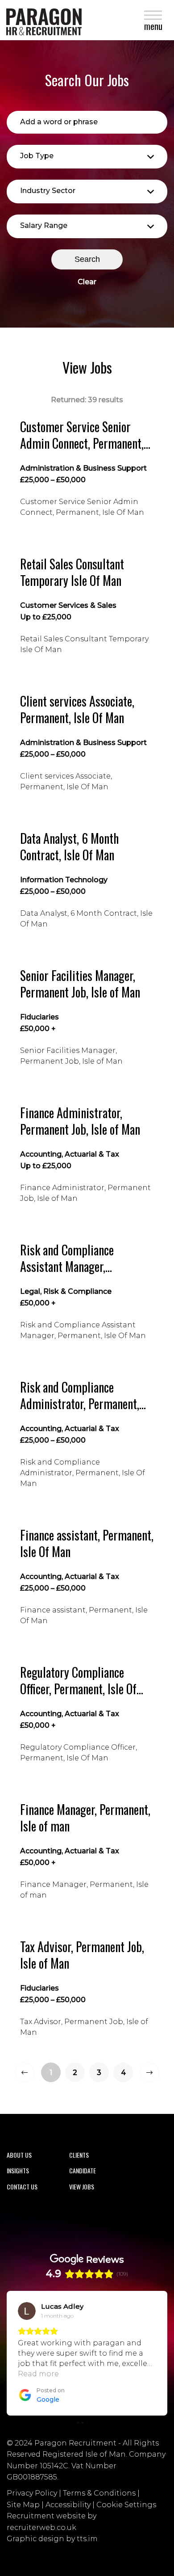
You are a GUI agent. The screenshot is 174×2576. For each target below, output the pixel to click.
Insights (18, 2170)
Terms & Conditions (99, 2493)
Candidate (83, 2170)
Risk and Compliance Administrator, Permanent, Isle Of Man (80, 1395)
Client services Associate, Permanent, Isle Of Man (77, 709)
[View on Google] (27, 2311)
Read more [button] (39, 2374)
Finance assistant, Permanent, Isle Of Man (87, 1543)
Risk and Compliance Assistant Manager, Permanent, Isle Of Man (72, 1258)
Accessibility (68, 2505)
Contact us (22, 2187)
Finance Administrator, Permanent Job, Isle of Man (80, 1121)
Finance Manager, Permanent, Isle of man (85, 1818)
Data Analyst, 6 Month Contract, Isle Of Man (69, 847)
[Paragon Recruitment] (42, 20)
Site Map (23, 2505)
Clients (79, 2155)
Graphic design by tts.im (52, 2539)
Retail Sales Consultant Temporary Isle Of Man (72, 572)
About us (19, 2155)
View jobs (82, 2187)
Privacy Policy (32, 2493)
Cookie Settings (126, 2505)
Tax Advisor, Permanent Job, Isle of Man (82, 1955)
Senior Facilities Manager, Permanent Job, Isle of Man (80, 984)
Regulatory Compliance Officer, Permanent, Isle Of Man (78, 1681)
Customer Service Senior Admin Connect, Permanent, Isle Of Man (82, 435)
